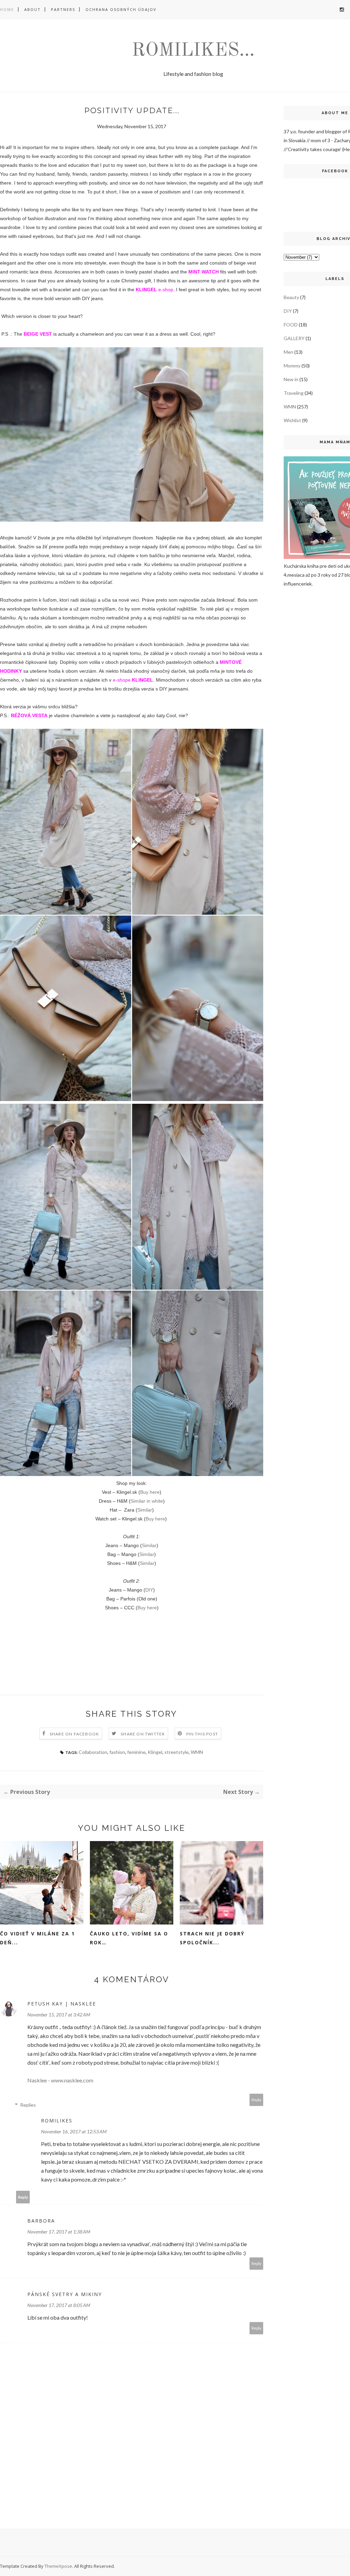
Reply (257, 2100)
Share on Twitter (143, 1734)
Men (288, 352)
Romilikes (57, 2121)
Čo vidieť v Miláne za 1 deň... (37, 1938)
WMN (197, 1752)
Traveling (294, 393)
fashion (117, 1752)
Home (7, 9)
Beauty (291, 297)
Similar (145, 1510)
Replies (28, 2105)
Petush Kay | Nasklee (62, 2004)
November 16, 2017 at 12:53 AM (74, 2131)
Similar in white (147, 1501)
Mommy (292, 366)
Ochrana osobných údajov (121, 9)
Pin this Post (202, 1734)
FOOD (291, 325)
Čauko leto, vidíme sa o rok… (129, 1938)
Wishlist (292, 420)
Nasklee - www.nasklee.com (60, 2080)
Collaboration (93, 1752)
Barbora (41, 2221)
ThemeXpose (58, 2566)
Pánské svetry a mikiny (65, 2294)
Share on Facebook (74, 1734)
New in (291, 379)
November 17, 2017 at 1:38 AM (59, 2232)
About (32, 9)
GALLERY (294, 338)
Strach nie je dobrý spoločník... (212, 1938)
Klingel (155, 1752)
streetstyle (177, 1752)
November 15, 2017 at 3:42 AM (59, 2015)
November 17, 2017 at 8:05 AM (59, 2305)
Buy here (150, 1492)
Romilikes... (193, 51)
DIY (149, 1590)
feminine (136, 1752)
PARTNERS (63, 9)
